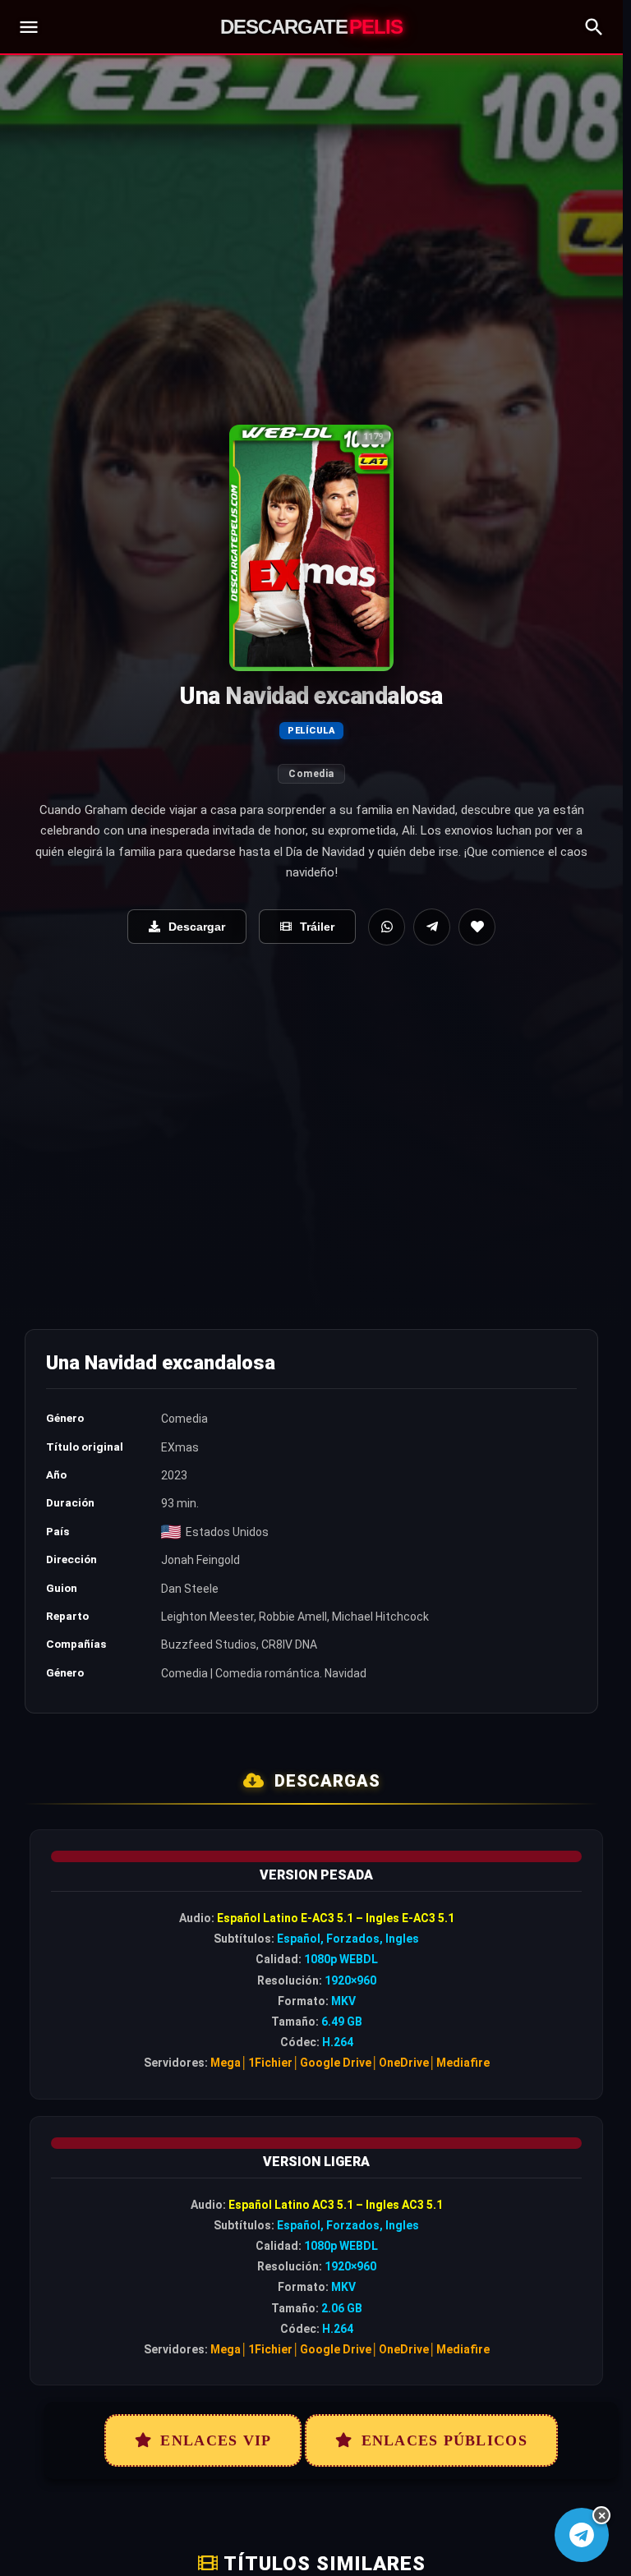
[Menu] (29, 27)
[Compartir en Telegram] (432, 927)
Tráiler (317, 927)
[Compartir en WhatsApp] (387, 927)
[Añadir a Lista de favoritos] (477, 927)
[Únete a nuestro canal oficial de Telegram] (581, 2535)
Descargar (197, 927)
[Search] (594, 27)
